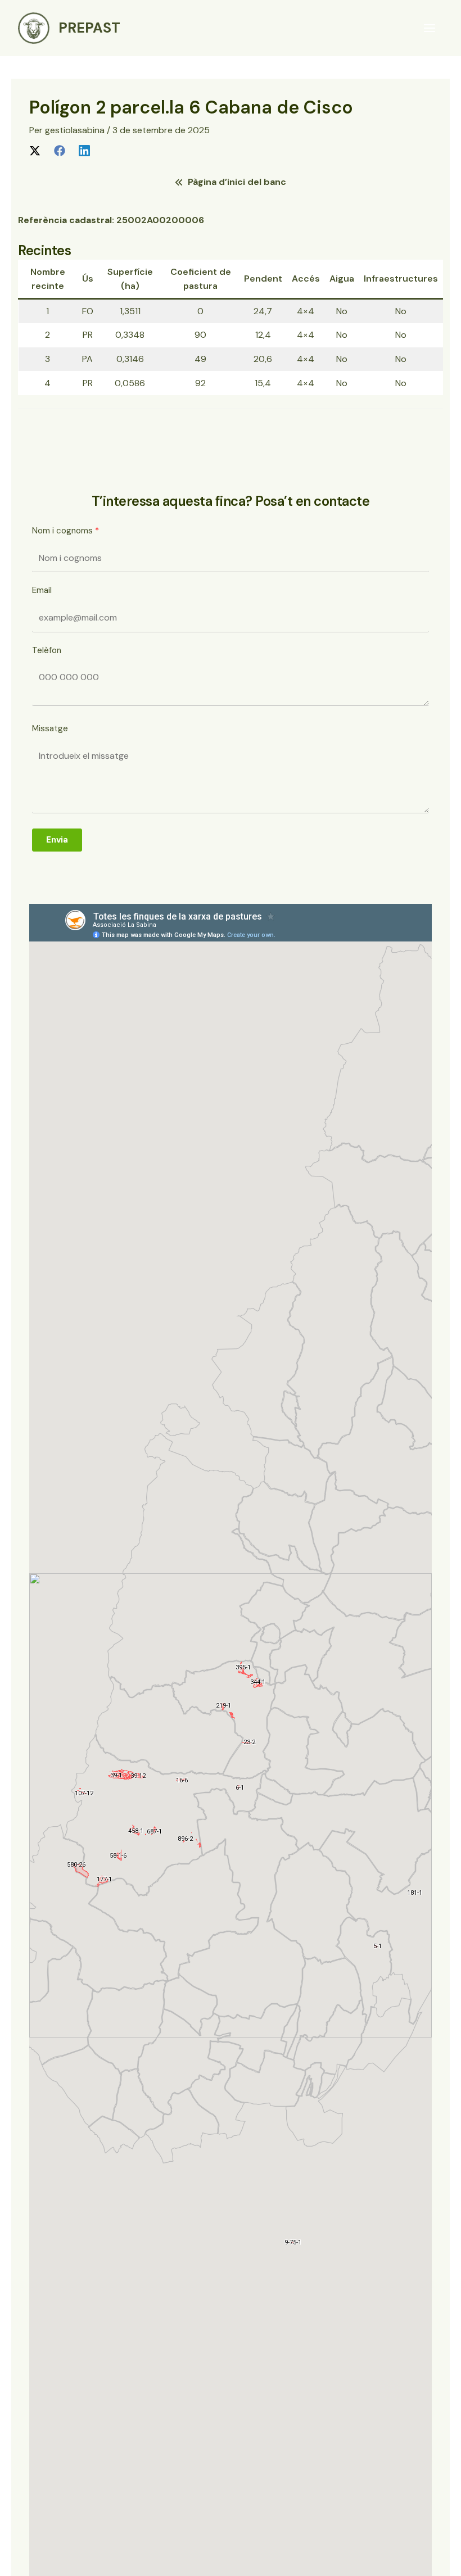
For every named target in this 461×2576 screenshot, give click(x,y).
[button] (231, 182)
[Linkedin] (84, 150)
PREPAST (89, 28)
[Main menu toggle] (430, 28)
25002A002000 (154, 220)
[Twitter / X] (35, 150)
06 (198, 220)
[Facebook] (60, 150)
